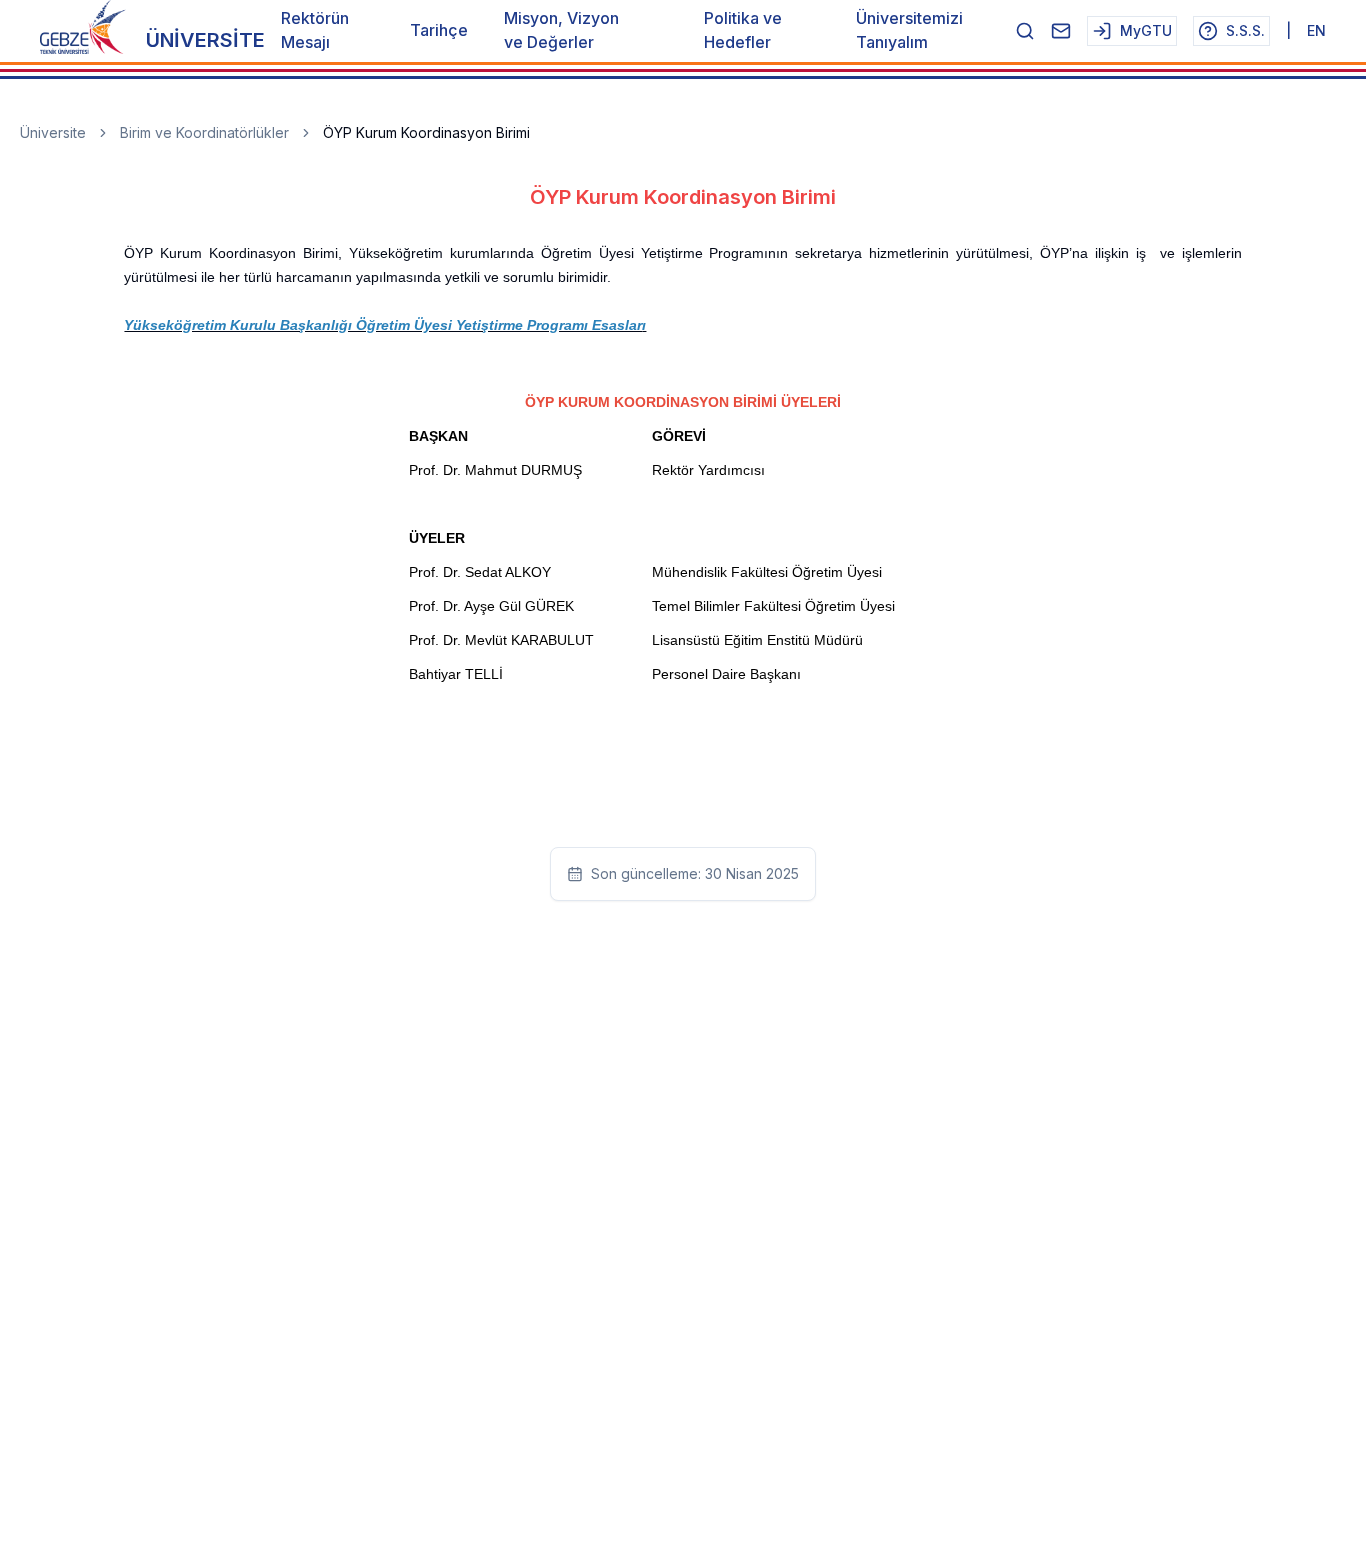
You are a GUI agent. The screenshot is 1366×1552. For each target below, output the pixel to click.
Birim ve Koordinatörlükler (204, 132)
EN (1316, 30)
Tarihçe (439, 30)
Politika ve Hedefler (743, 30)
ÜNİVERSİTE (205, 40)
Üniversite (53, 132)
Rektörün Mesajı (315, 30)
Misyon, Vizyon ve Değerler (561, 30)
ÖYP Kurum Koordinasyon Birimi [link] (426, 132)
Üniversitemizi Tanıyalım (909, 30)
